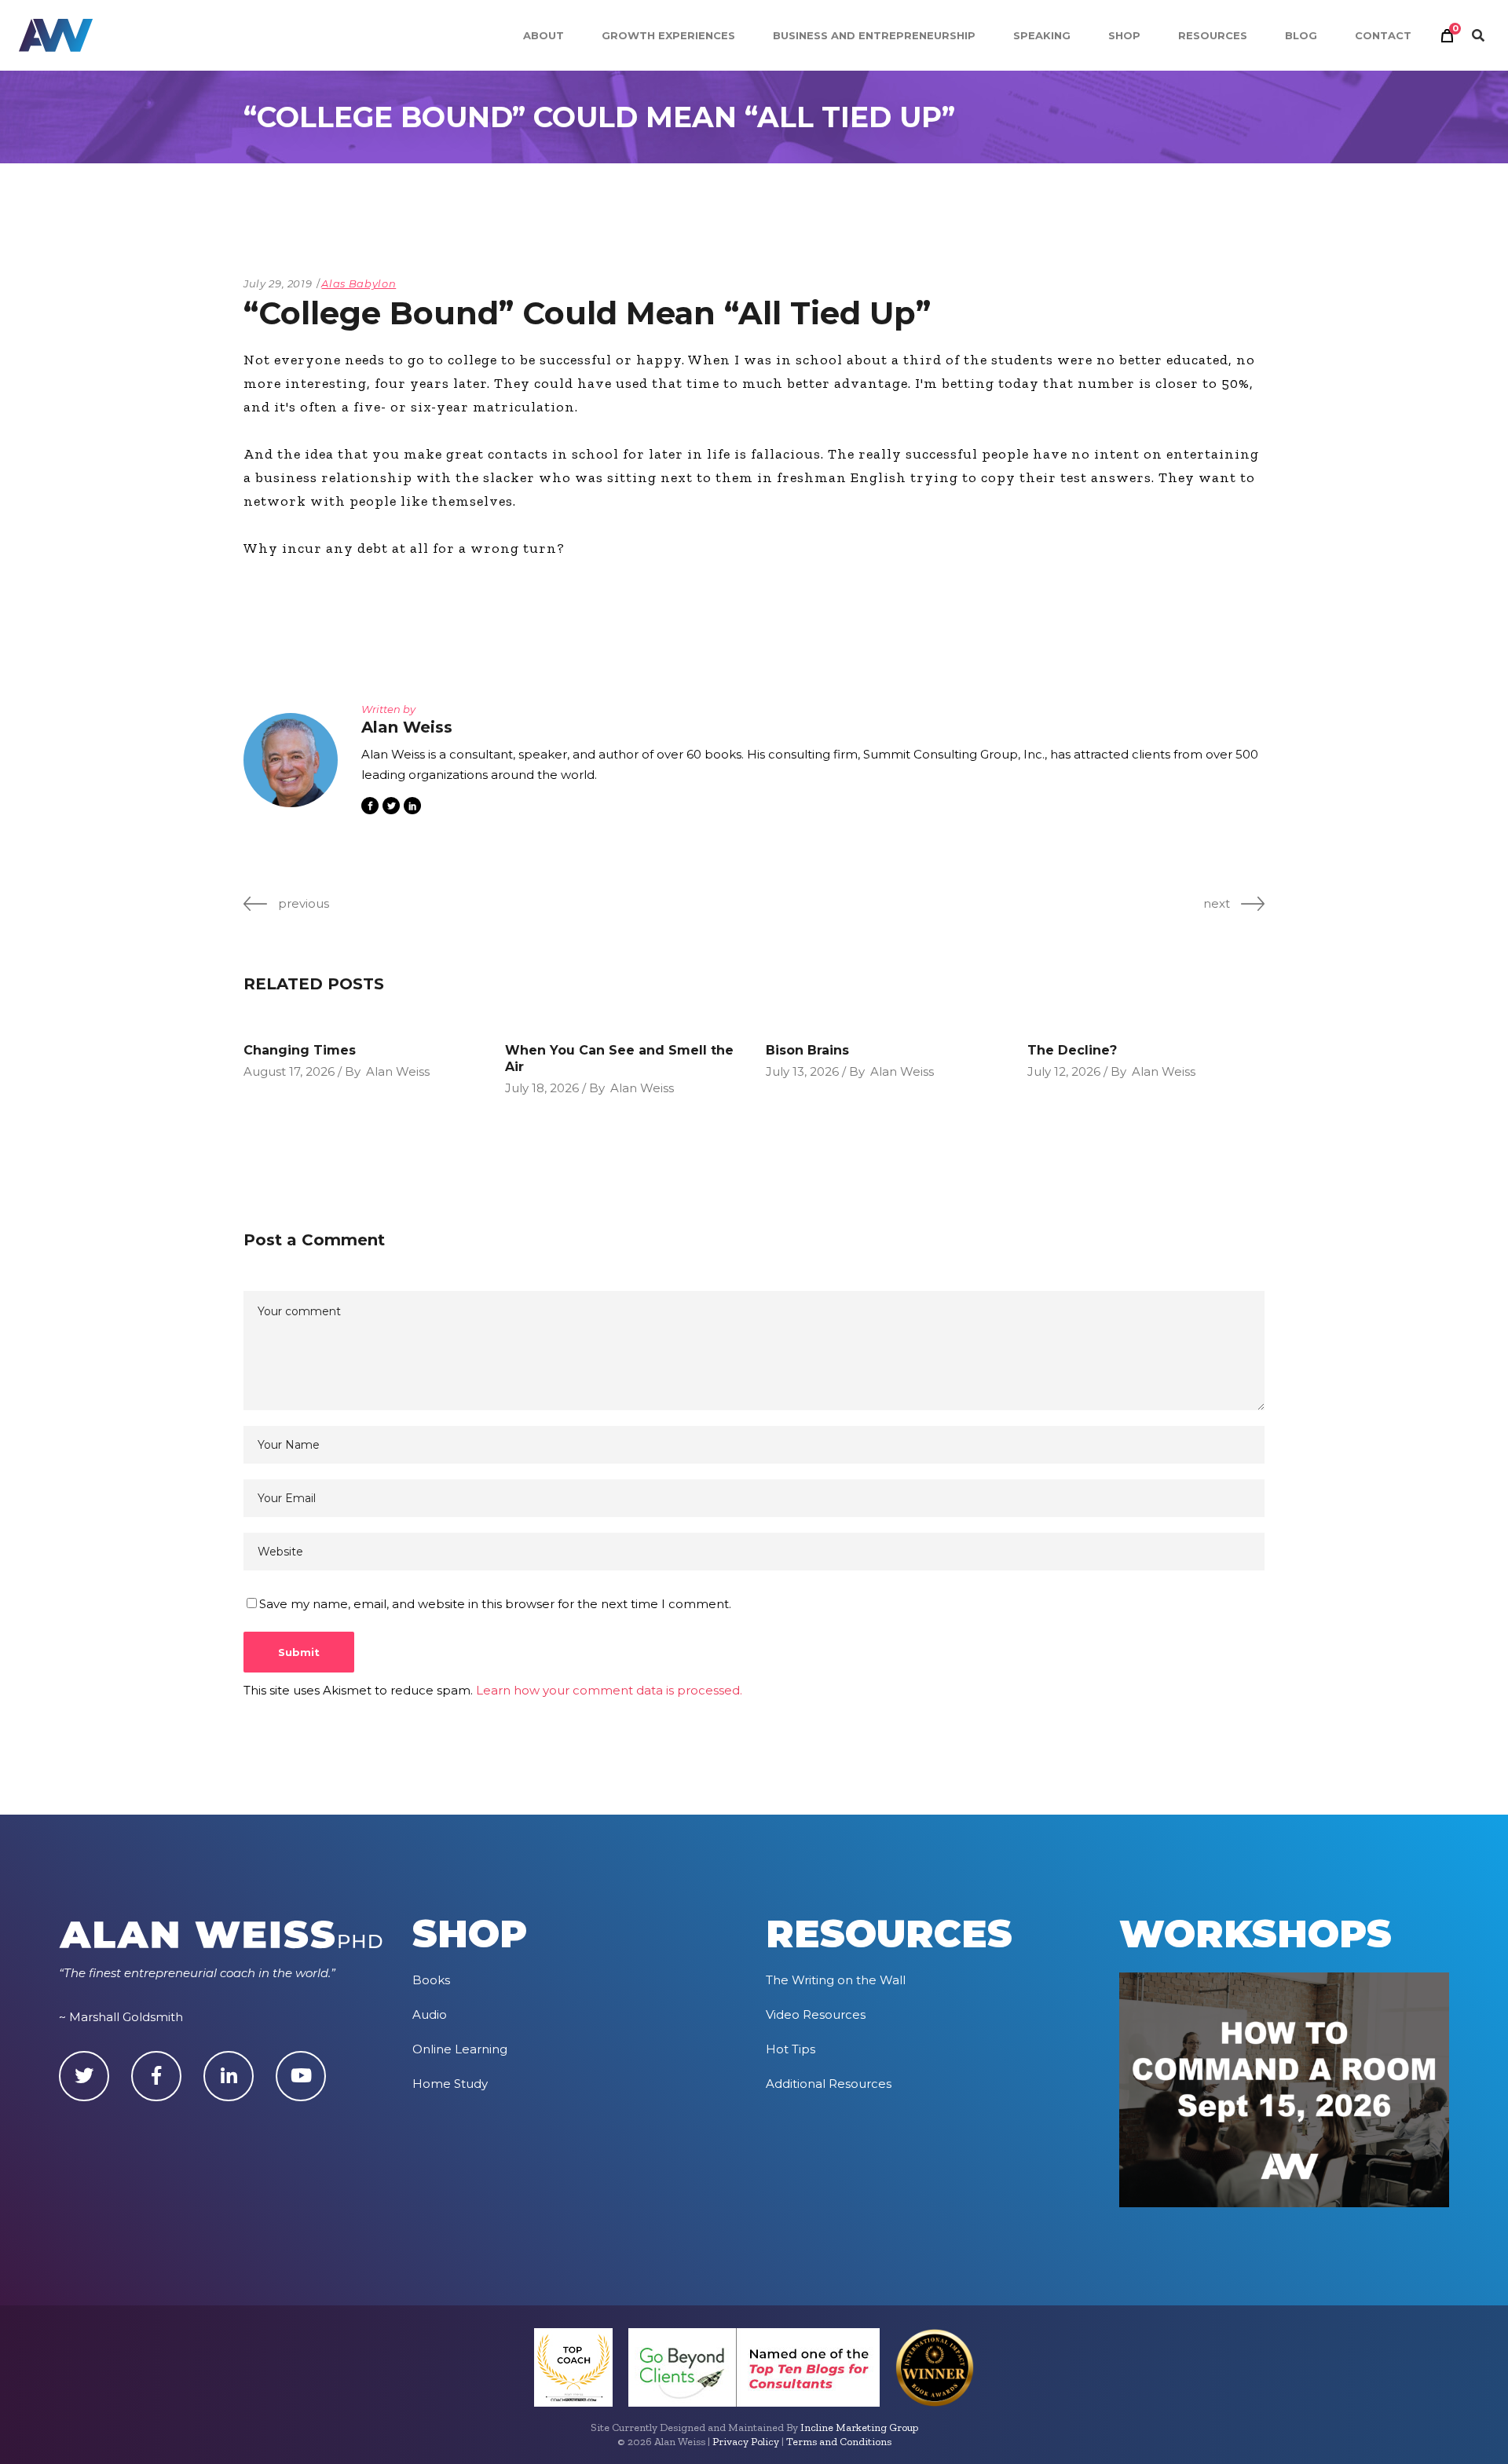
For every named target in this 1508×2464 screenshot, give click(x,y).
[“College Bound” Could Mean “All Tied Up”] (291, 760)
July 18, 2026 (542, 1088)
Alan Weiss (398, 1071)
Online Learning (460, 2049)
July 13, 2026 (802, 1071)
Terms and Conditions (839, 2442)
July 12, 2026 (1064, 1071)
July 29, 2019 (278, 283)
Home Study (450, 2084)
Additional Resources (829, 2084)
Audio (430, 2014)
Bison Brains (807, 1050)
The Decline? (1072, 1050)
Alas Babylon (359, 283)
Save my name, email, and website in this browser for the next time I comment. (495, 1604)
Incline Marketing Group (859, 2427)
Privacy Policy (746, 2442)
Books (431, 1980)
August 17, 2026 (289, 1071)
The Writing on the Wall (836, 1980)
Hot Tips (791, 2049)
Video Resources (816, 2014)
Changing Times (300, 1050)
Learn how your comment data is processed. (609, 1690)
